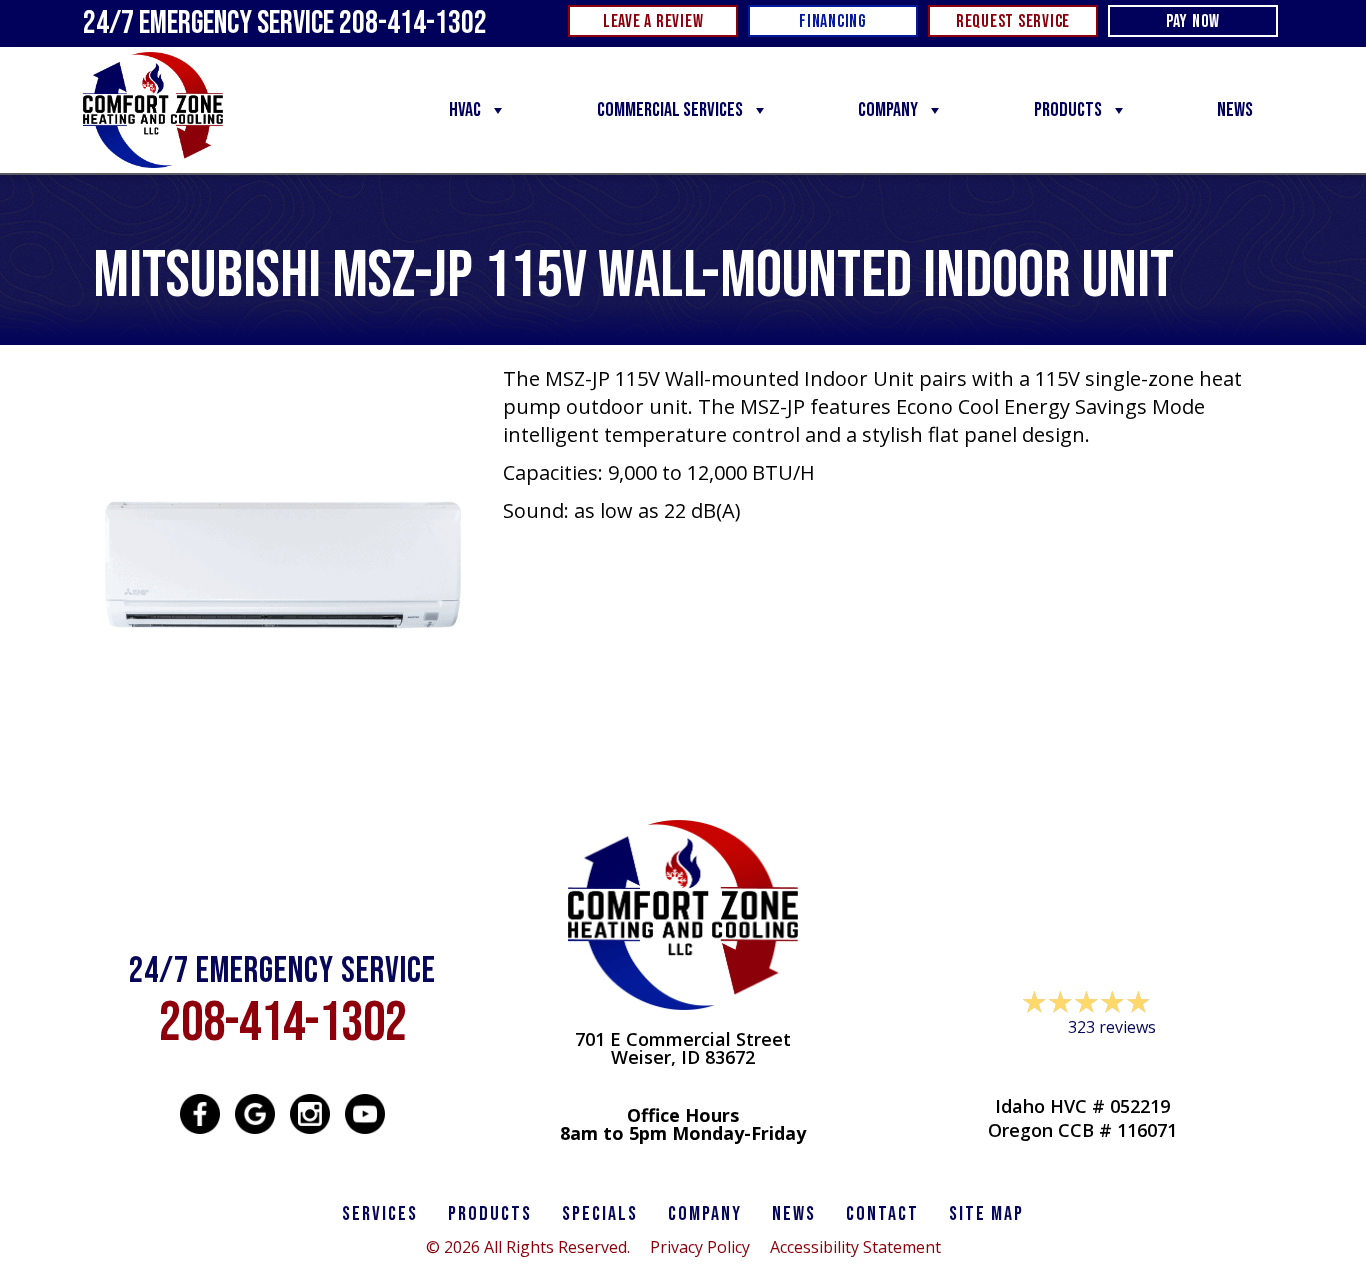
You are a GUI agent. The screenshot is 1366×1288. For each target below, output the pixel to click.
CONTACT (882, 1214)
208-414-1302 (283, 1023)
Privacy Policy (700, 1247)
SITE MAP (986, 1214)
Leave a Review (1083, 1065)
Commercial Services (670, 110)
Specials (600, 1214)
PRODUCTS (490, 1214)
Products (1068, 110)
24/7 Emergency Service (285, 23)
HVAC (465, 110)
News (1235, 110)
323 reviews (1112, 1027)
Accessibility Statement (855, 1247)
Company (888, 110)
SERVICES (380, 1214)
